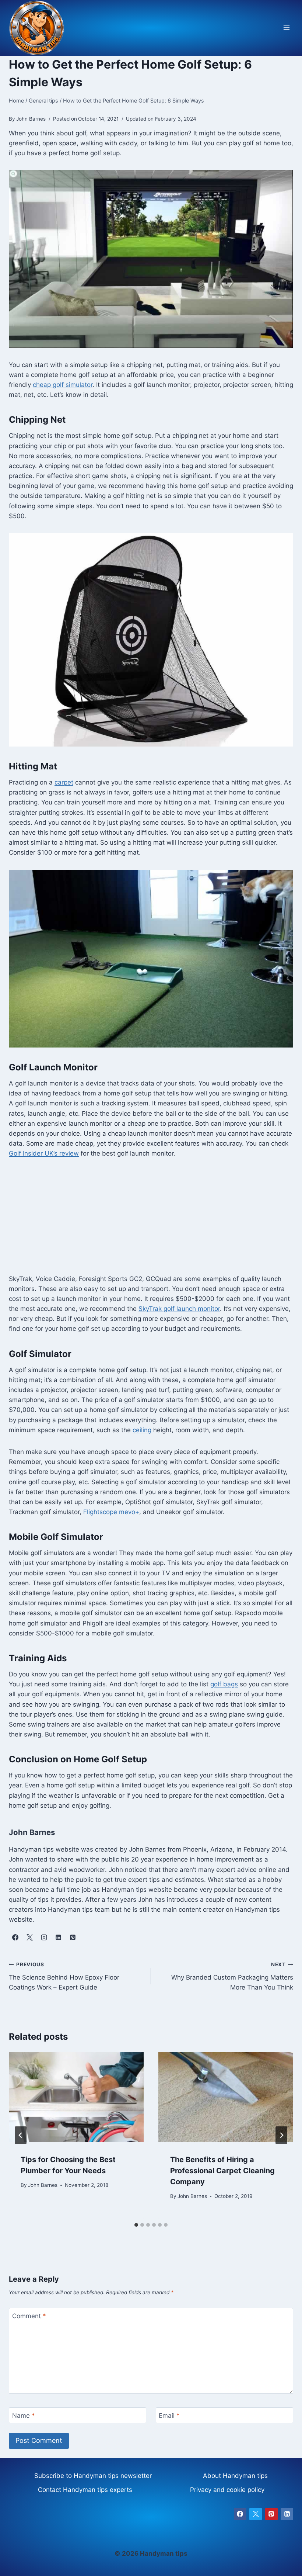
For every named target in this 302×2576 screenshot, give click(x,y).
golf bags (224, 1684)
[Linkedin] (287, 2514)
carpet (64, 782)
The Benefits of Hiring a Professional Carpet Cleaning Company (222, 2171)
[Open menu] (286, 28)
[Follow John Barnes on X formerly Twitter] (29, 1938)
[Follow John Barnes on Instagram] (44, 1938)
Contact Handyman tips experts (85, 2490)
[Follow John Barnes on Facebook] (15, 1938)
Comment (29, 2316)
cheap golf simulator (63, 385)
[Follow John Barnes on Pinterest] (73, 1938)
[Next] (281, 2135)
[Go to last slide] (21, 2135)
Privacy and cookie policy (227, 2490)
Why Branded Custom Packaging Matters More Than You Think (232, 1976)
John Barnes (43, 2185)
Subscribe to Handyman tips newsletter (93, 2476)
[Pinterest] (271, 2514)
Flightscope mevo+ (111, 1512)
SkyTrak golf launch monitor (179, 1309)
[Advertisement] (151, 1222)
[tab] (136, 2225)
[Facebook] (240, 2514)
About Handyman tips (235, 2476)
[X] (256, 2514)
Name (24, 2416)
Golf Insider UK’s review (44, 1153)
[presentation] (76, 2097)
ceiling (142, 1430)
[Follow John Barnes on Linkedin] (58, 1938)
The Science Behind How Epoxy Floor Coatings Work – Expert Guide (64, 1976)
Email (169, 2416)
